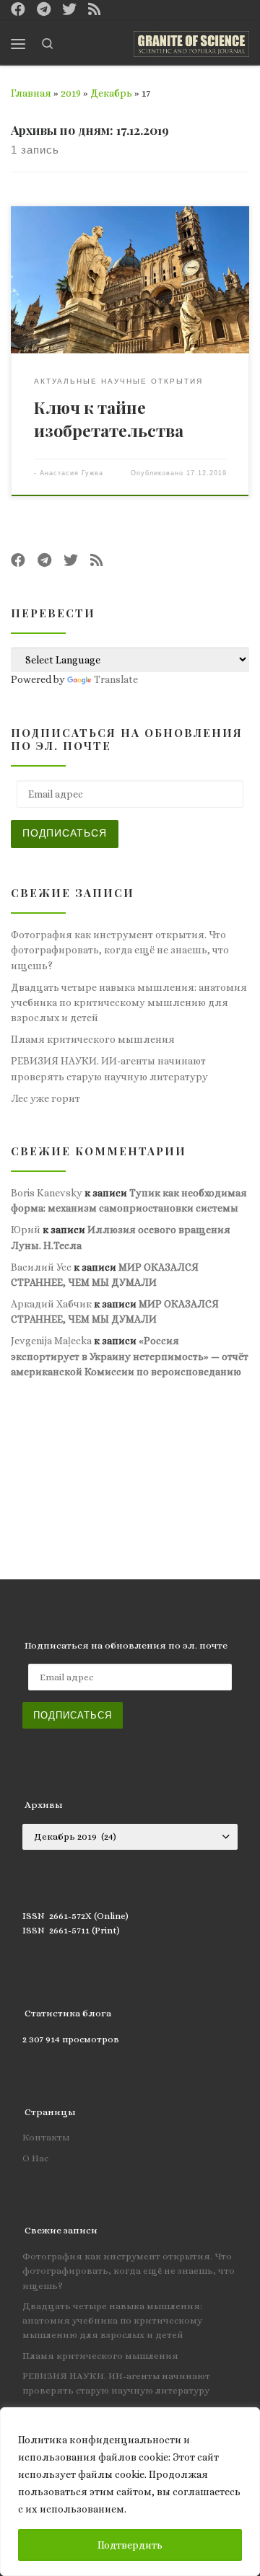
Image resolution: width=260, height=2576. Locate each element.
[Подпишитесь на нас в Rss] (95, 10)
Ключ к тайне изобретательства (109, 419)
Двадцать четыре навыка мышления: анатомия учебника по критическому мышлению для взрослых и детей (129, 1003)
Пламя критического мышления (93, 1039)
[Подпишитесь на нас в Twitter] (69, 10)
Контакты (46, 2137)
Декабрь (111, 93)
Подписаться (65, 833)
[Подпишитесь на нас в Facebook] (18, 10)
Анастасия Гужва (71, 473)
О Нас (35, 2158)
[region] (130, 2492)
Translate (116, 679)
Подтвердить (130, 2545)
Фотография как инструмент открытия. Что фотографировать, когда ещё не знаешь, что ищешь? (120, 950)
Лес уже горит (45, 1098)
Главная (31, 93)
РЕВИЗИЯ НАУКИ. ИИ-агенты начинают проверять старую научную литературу (109, 1068)
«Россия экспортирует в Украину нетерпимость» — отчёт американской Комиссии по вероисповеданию (130, 1356)
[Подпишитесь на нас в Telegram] (44, 10)
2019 (71, 93)
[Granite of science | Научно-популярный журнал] (191, 41)
